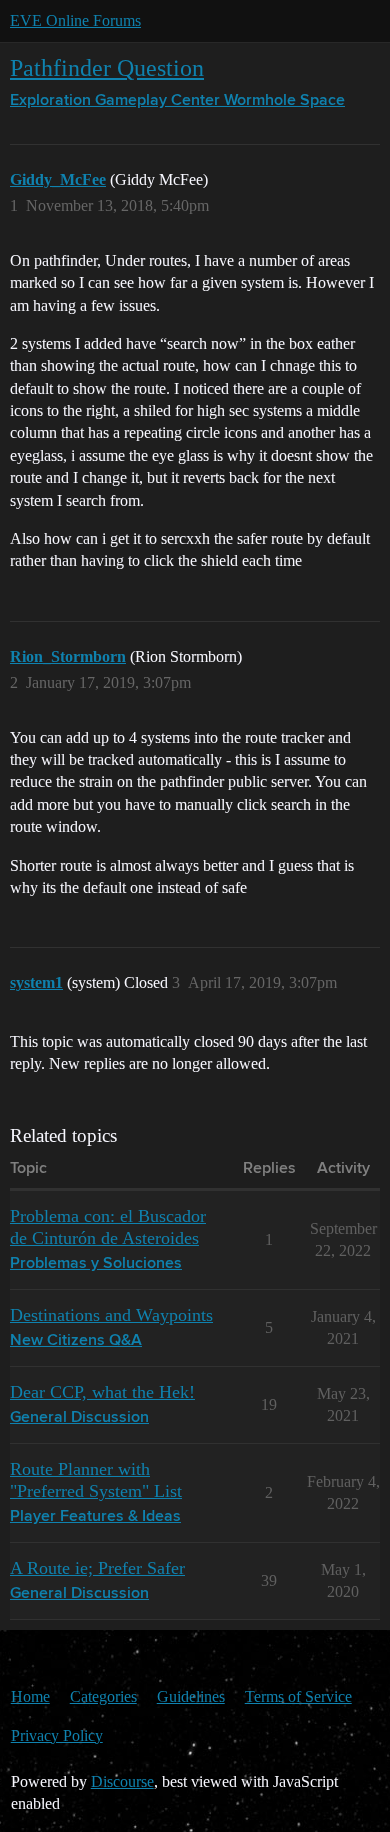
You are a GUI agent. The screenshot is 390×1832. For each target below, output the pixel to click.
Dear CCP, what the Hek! (102, 1392)
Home (30, 1696)
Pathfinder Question (107, 67)
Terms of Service (298, 1696)
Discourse (122, 1781)
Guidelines (191, 1696)
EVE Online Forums (75, 20)
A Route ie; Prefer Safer (97, 1568)
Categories (103, 1696)
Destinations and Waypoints (111, 1315)
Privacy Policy (57, 1735)
